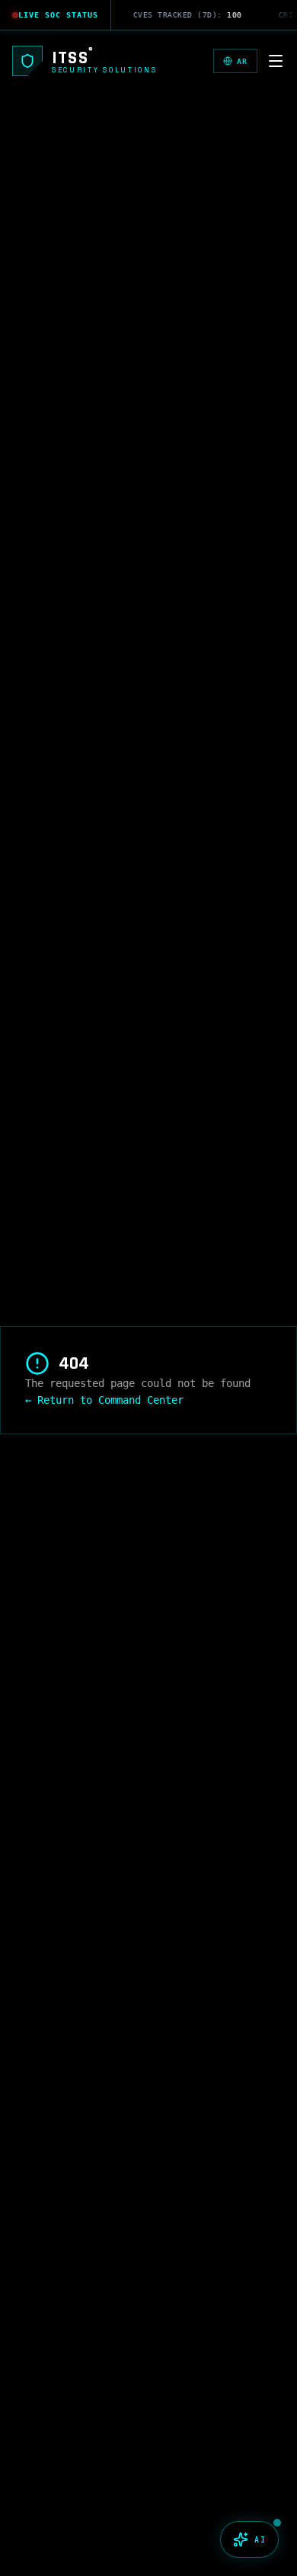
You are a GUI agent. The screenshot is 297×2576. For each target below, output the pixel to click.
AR (242, 61)
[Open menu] (276, 61)
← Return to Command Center (104, 1400)
